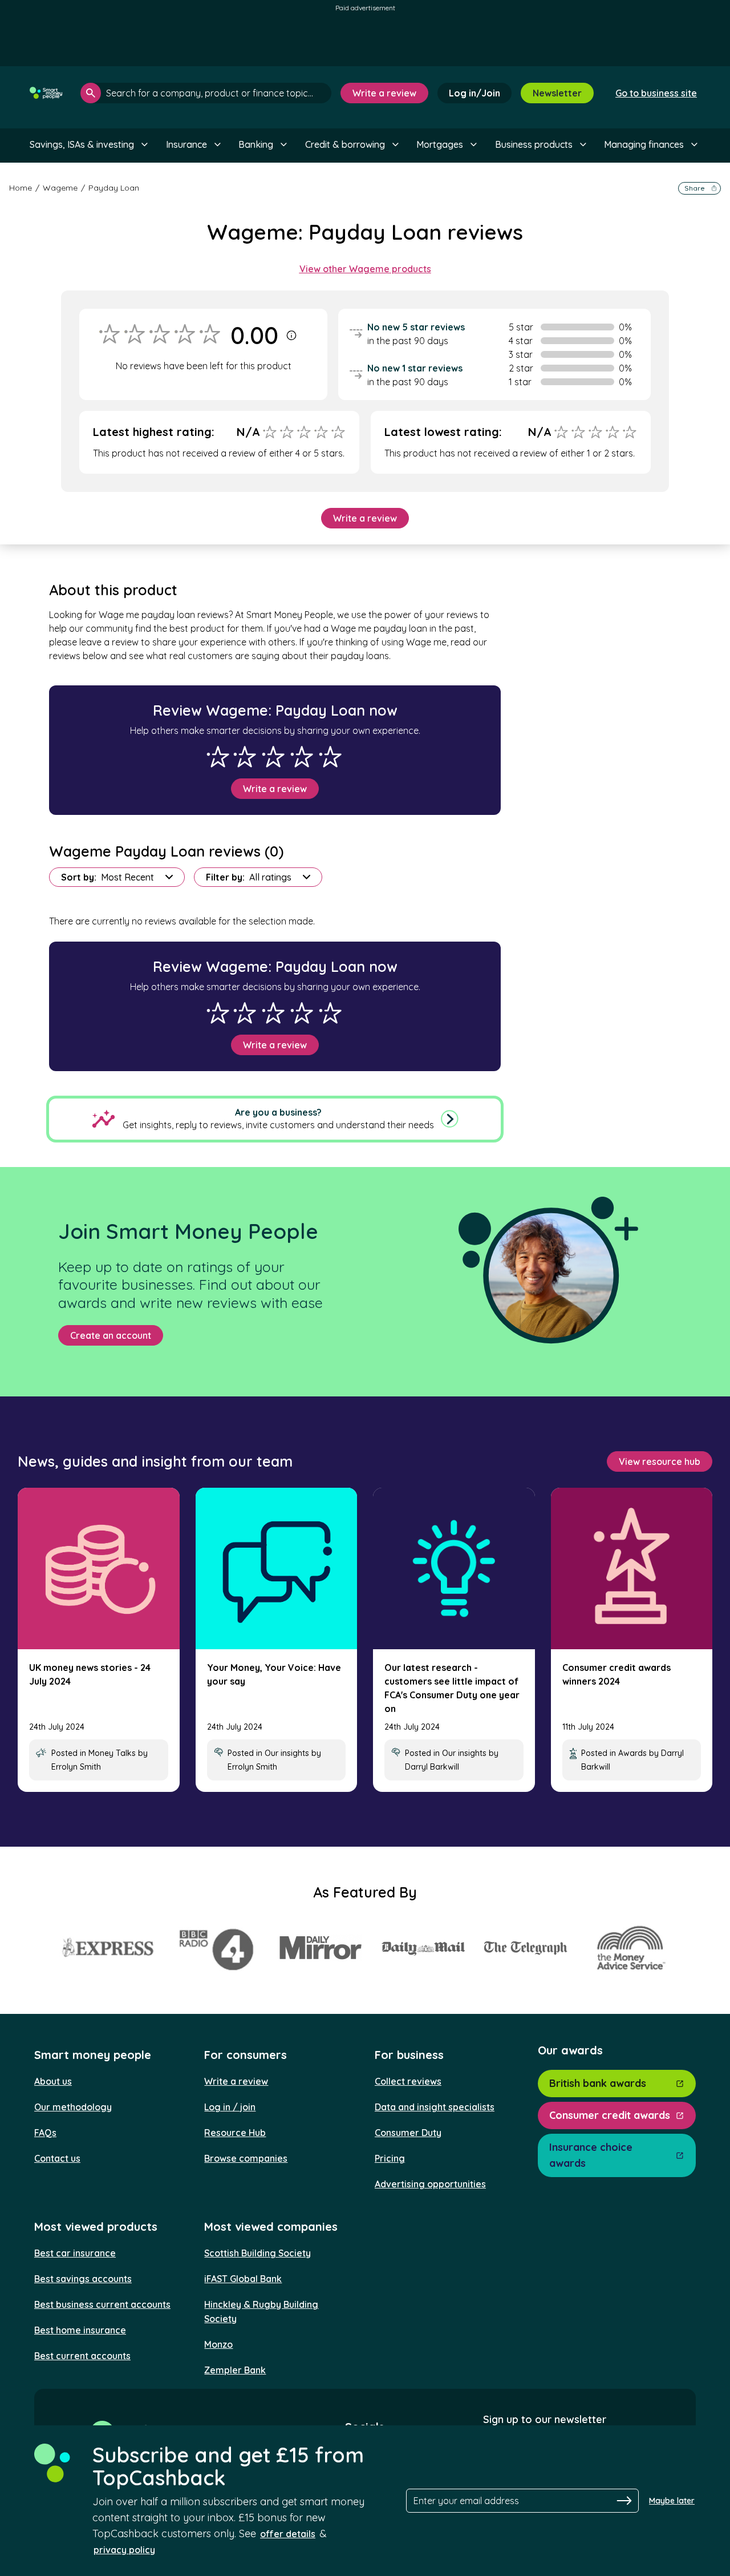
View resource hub (660, 1461)
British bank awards (598, 2083)
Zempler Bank (235, 2370)
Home (21, 188)
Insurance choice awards (591, 2155)
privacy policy (124, 2550)
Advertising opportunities (430, 2184)
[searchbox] (206, 93)
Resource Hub (235, 2133)
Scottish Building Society (257, 2253)
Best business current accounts (102, 2304)
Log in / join (230, 2107)
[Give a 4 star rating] (302, 757)
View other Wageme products (365, 269)
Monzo (218, 2344)
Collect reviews (408, 2081)
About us (53, 2081)
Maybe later (672, 2501)
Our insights (287, 1753)
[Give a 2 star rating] (245, 757)
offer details (288, 2534)
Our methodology (73, 2107)
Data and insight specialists (435, 2107)
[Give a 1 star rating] (218, 757)
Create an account (111, 1335)
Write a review (384, 93)
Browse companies (246, 2158)
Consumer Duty (408, 2133)
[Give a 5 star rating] (330, 757)
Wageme (60, 188)
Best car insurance (75, 2253)
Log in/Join (474, 93)
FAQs (45, 2133)
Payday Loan (114, 188)
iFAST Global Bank (243, 2279)
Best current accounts (82, 2356)
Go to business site (656, 93)
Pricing (390, 2158)
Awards (632, 1753)
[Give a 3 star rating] (273, 757)
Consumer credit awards (610, 2115)
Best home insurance (80, 2330)
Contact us (57, 2158)
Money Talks (112, 1753)
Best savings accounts (83, 2279)
